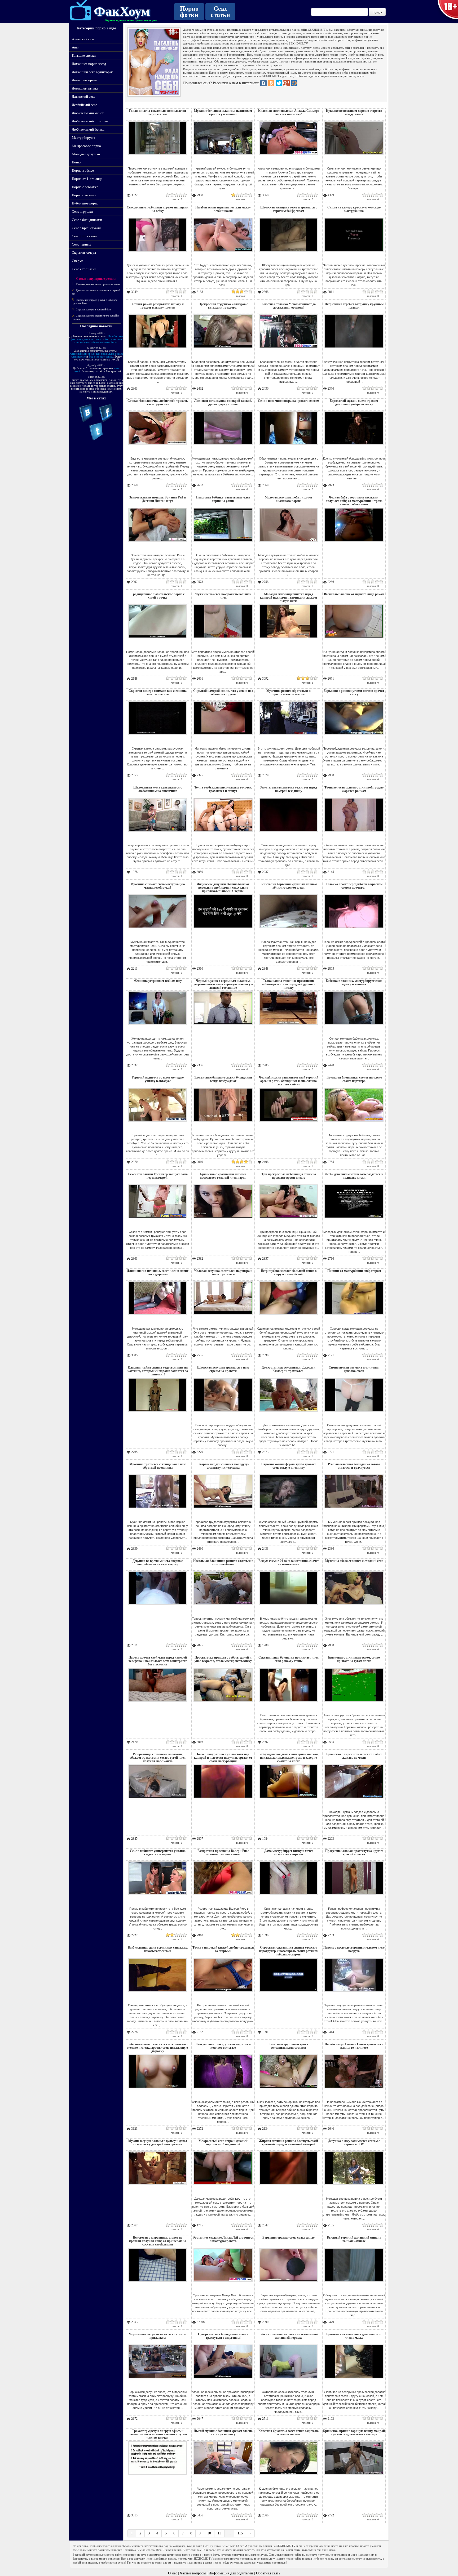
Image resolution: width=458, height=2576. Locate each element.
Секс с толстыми (84, 236)
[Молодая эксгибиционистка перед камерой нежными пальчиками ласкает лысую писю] (289, 639)
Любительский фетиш (88, 129)
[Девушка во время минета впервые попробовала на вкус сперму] (158, 1606)
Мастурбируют (83, 138)
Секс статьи (220, 12)
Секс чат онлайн (84, 269)
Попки (77, 162)
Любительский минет (88, 113)
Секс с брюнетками (86, 228)
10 (209, 2533)
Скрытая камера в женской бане (94, 309)
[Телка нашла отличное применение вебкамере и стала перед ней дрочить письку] (289, 1026)
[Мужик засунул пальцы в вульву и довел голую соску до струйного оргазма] (158, 2186)
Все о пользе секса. (101, 356)
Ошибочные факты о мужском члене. (97, 338)
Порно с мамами (84, 195)
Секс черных (82, 244)
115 (240, 2533)
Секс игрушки (82, 211)
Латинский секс (83, 97)
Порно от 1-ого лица (87, 179)
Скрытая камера (84, 253)
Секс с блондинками (87, 220)
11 (219, 2533)
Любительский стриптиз (90, 121)
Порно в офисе (83, 170)
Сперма (78, 261)
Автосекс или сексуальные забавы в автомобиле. (98, 340)
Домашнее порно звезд (89, 64)
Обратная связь (268, 2573)
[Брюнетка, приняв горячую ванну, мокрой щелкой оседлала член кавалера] (354, 2476)
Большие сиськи (84, 55)
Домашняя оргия (84, 80)
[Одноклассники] (271, 83)
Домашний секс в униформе (93, 72)
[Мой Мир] (294, 83)
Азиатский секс (83, 39)
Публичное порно (85, 203)
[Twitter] (279, 83)
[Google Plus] (287, 83)
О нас (173, 2573)
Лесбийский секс (84, 105)
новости (106, 326)
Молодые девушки (86, 154)
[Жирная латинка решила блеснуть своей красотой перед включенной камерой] (289, 2186)
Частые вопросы (193, 2573)
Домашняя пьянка (85, 88)
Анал (76, 47)
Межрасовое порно (86, 146)
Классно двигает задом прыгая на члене (98, 284)
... (229, 2533)
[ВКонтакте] (263, 83)
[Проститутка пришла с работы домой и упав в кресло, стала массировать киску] (223, 1703)
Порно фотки (189, 12)
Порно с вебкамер (85, 187)
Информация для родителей (231, 2573)
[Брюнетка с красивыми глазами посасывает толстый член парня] (223, 1220)
